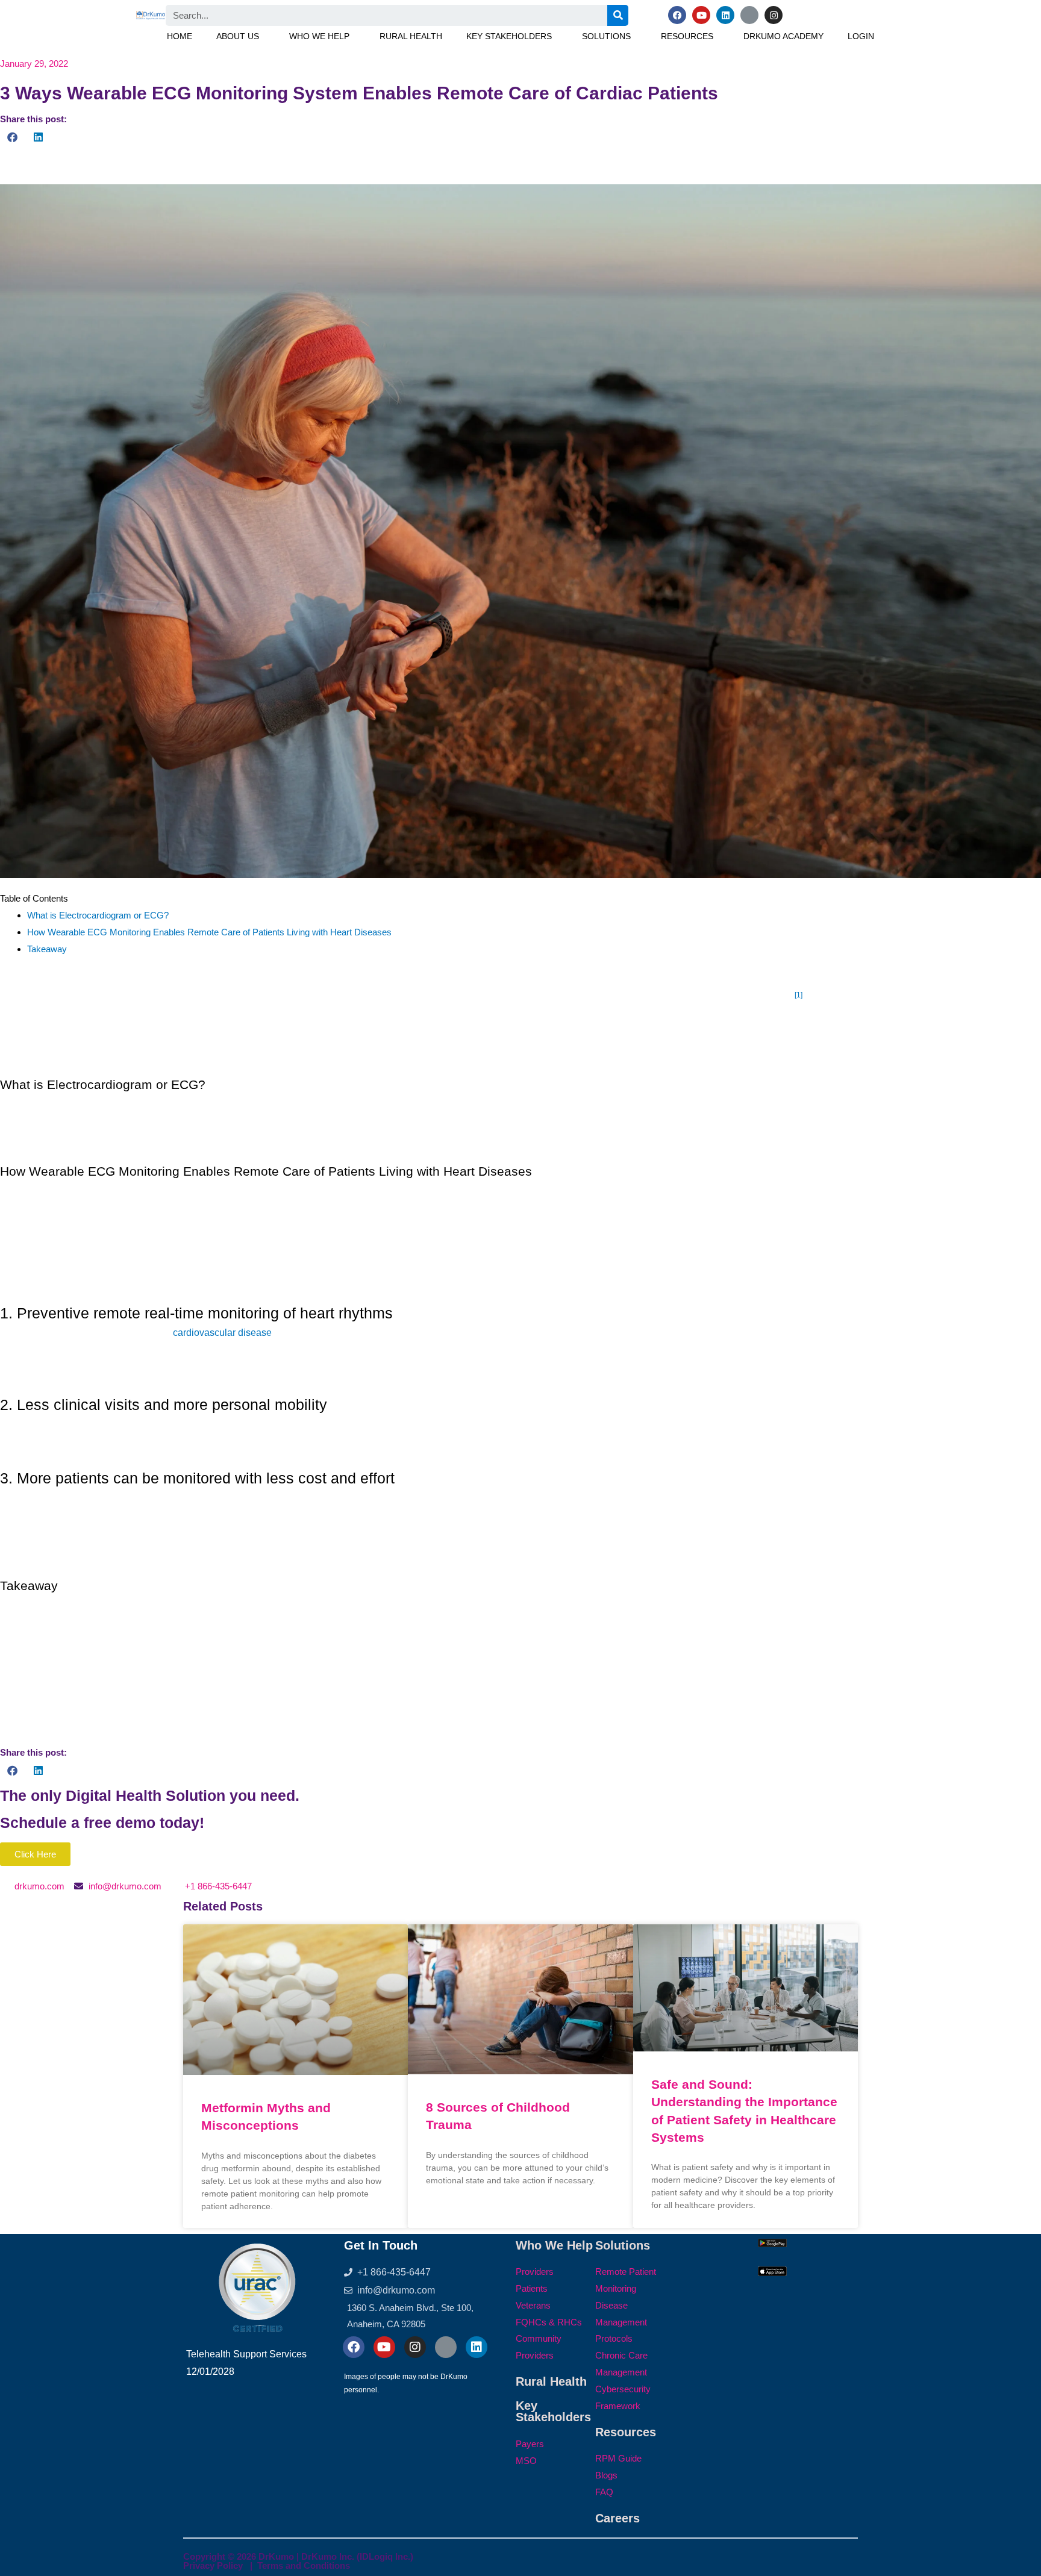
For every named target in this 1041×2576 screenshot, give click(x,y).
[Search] (618, 15)
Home (180, 36)
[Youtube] (701, 15)
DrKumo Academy (783, 36)
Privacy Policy (213, 2565)
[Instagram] (774, 15)
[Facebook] (677, 15)
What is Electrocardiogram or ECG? (98, 915)
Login (861, 36)
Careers (617, 2518)
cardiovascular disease (222, 1333)
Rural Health (411, 36)
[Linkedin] (725, 15)
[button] (241, 36)
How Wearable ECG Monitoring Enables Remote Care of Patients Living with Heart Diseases (209, 932)
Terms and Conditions (304, 2565)
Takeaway (47, 949)
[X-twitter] (749, 15)
